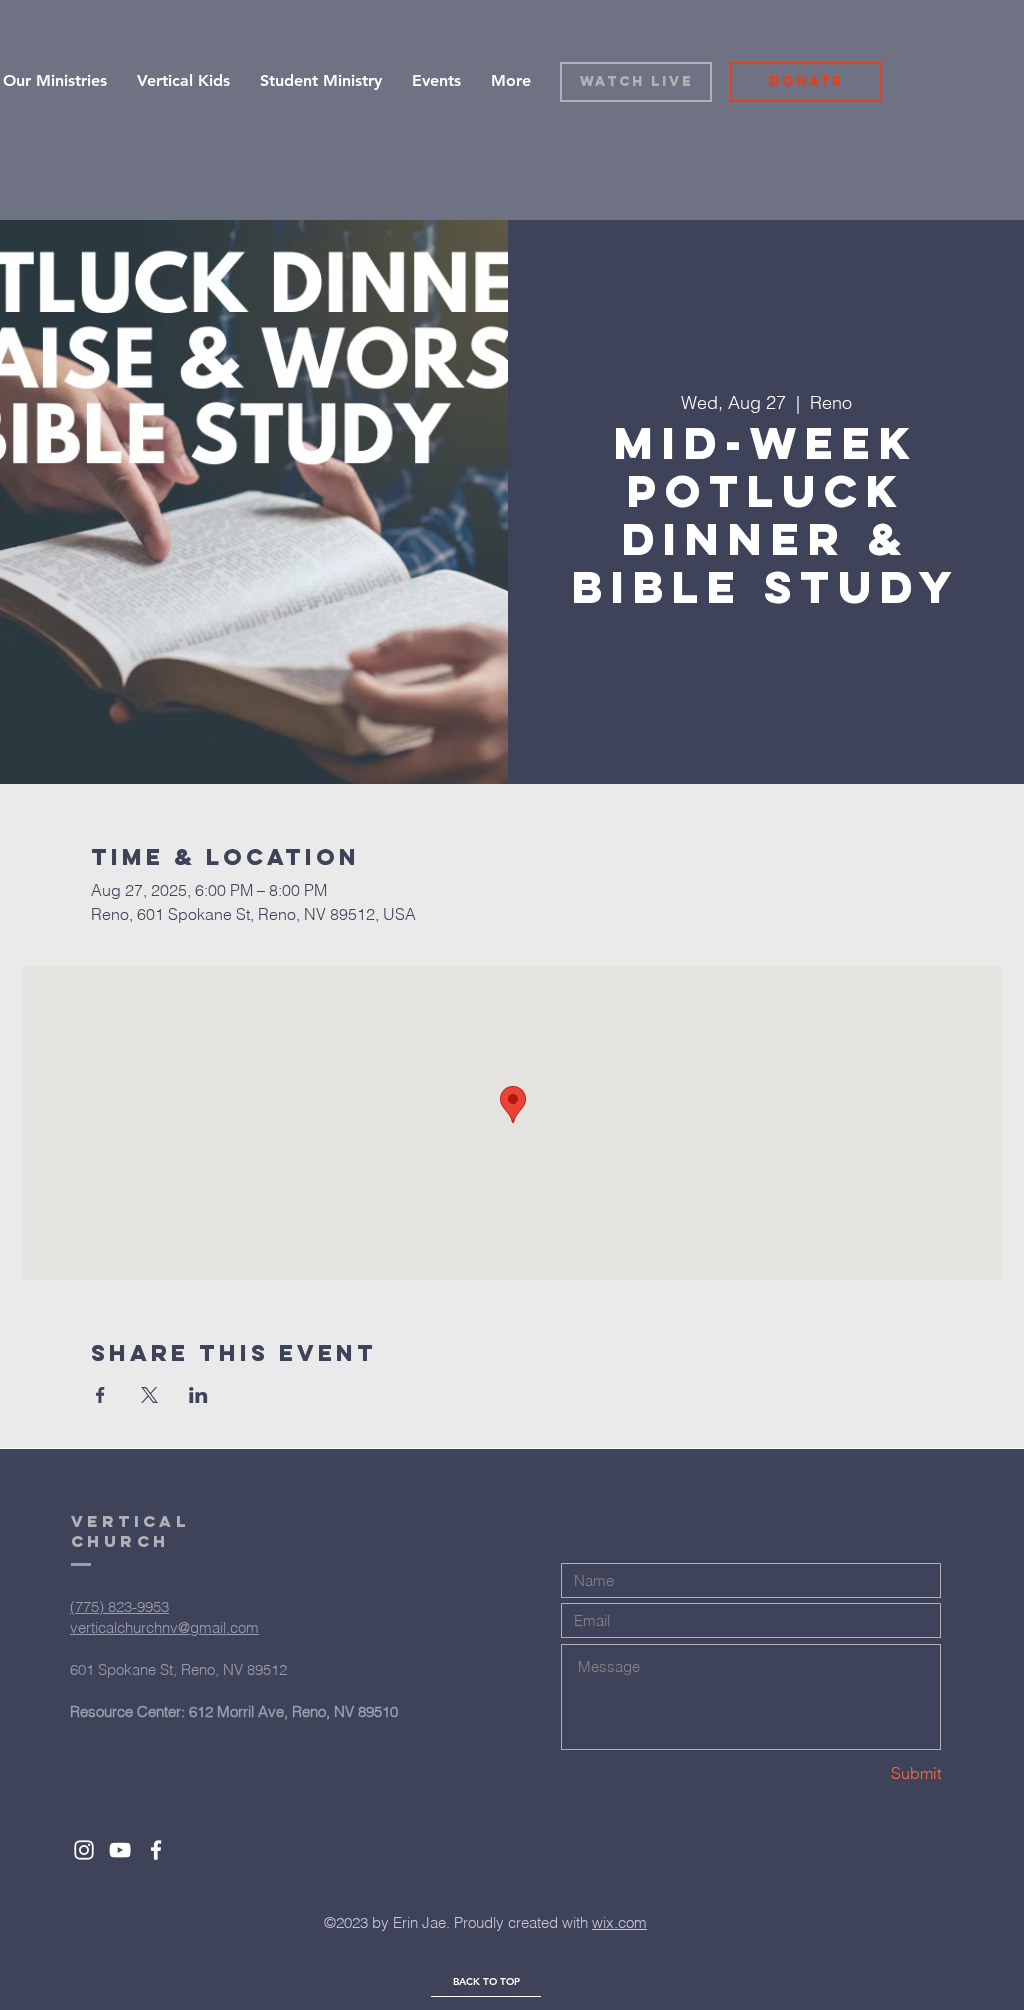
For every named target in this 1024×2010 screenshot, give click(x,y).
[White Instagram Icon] (84, 1850)
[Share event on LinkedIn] (198, 1395)
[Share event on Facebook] (100, 1395)
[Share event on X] (149, 1395)
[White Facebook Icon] (156, 1850)
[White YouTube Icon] (120, 1850)
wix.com (619, 1922)
